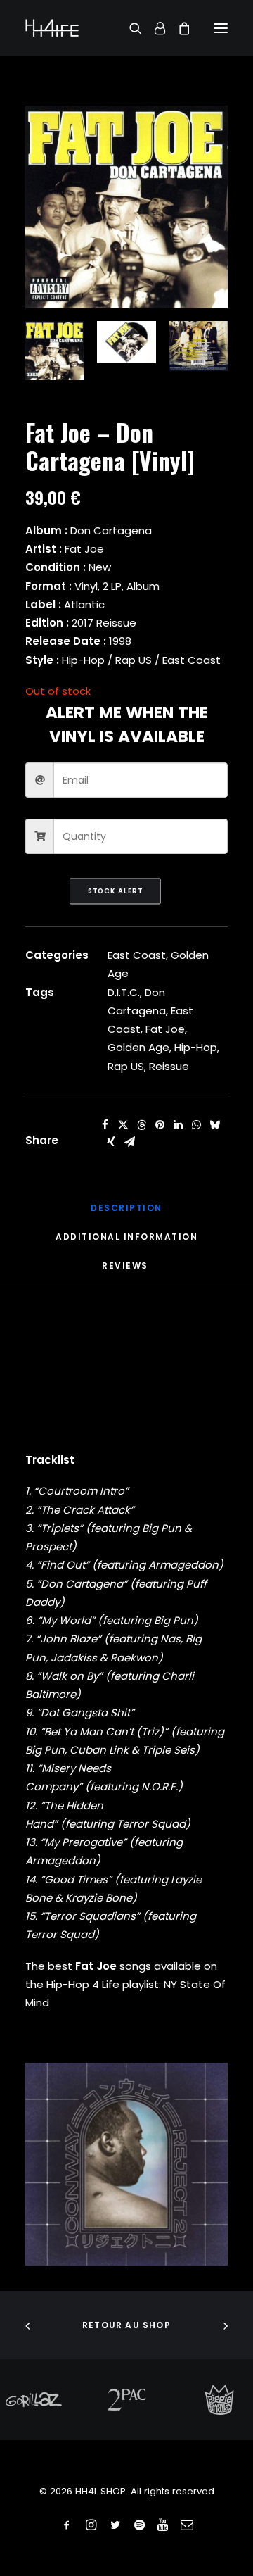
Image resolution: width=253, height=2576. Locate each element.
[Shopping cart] (178, 28)
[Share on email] (129, 1142)
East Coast (137, 955)
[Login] (154, 28)
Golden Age (138, 1047)
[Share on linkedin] (178, 1125)
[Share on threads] (141, 1125)
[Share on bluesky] (214, 1125)
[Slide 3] (198, 346)
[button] (221, 28)
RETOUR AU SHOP (126, 2325)
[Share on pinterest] (160, 1125)
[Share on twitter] (123, 1125)
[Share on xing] (111, 1142)
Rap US (126, 1066)
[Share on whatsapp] (196, 1125)
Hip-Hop (196, 1047)
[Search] (129, 28)
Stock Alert (115, 891)
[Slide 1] (55, 351)
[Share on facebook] (105, 1125)
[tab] (126, 1242)
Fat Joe (165, 1029)
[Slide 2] (126, 342)
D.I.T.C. (124, 992)
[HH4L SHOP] (52, 28)
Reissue (169, 1066)
